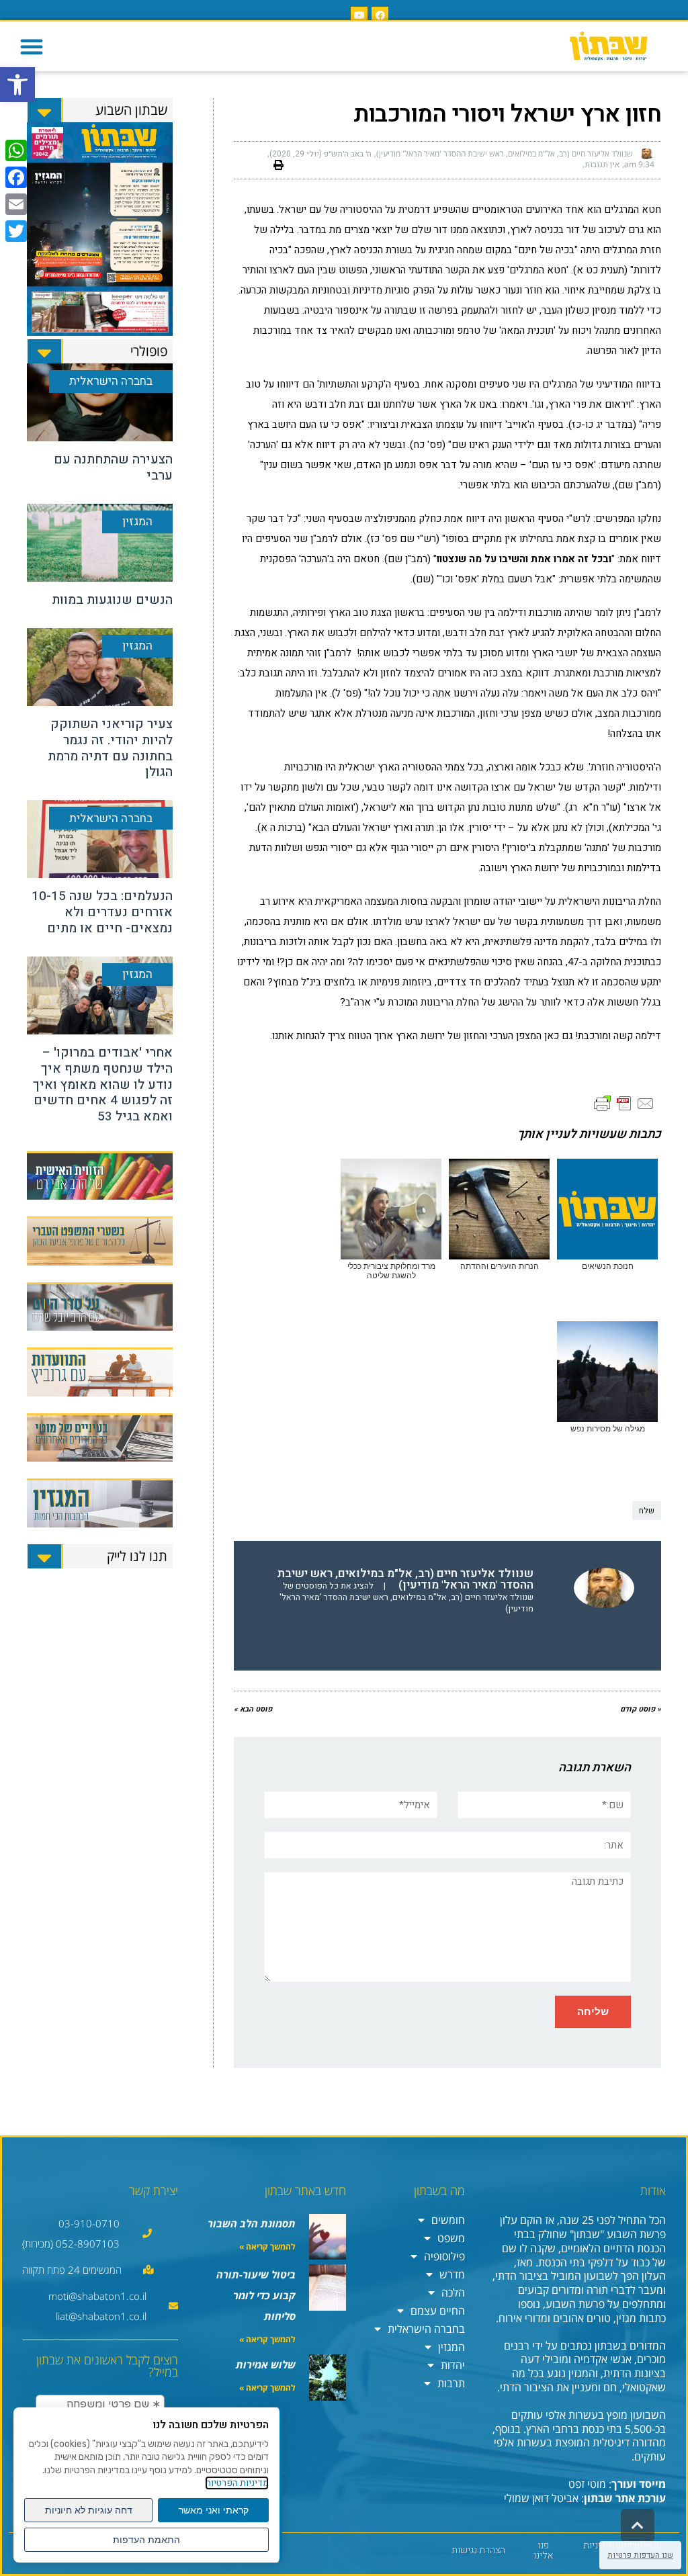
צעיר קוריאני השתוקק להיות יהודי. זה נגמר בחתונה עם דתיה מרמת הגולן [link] (110, 748)
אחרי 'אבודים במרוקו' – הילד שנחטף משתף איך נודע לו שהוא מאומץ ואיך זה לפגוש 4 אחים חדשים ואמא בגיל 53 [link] (103, 1084)
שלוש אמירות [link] (266, 2364)
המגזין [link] (451, 2347)
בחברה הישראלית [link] (426, 2329)
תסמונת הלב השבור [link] (252, 2223)
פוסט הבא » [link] (253, 1709)
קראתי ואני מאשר (214, 2510)
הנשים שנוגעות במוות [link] (112, 600)
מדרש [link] (452, 2274)
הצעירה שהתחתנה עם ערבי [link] (113, 468)
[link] (17, 85)
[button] (32, 46)
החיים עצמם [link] (438, 2311)
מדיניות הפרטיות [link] (237, 2483)
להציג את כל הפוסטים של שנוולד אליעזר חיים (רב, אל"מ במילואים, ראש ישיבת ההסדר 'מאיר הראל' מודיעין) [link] (406, 1597)
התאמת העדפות (146, 2540)
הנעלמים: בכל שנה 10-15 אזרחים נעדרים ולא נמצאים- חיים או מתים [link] (102, 912)
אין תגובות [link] (602, 165)
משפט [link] (451, 2238)
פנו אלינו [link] (543, 2550)
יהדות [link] (453, 2365)
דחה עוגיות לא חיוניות (89, 2510)
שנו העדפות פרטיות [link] (640, 2555)
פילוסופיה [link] (444, 2256)
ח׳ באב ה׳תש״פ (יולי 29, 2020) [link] (320, 154)
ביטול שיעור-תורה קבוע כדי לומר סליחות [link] (256, 2295)
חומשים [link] (448, 2220)
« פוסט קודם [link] (641, 1709)
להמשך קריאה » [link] (267, 2247)
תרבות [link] (451, 2383)
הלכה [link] (453, 2293)
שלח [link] (647, 1511)
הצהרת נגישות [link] (478, 2550)
